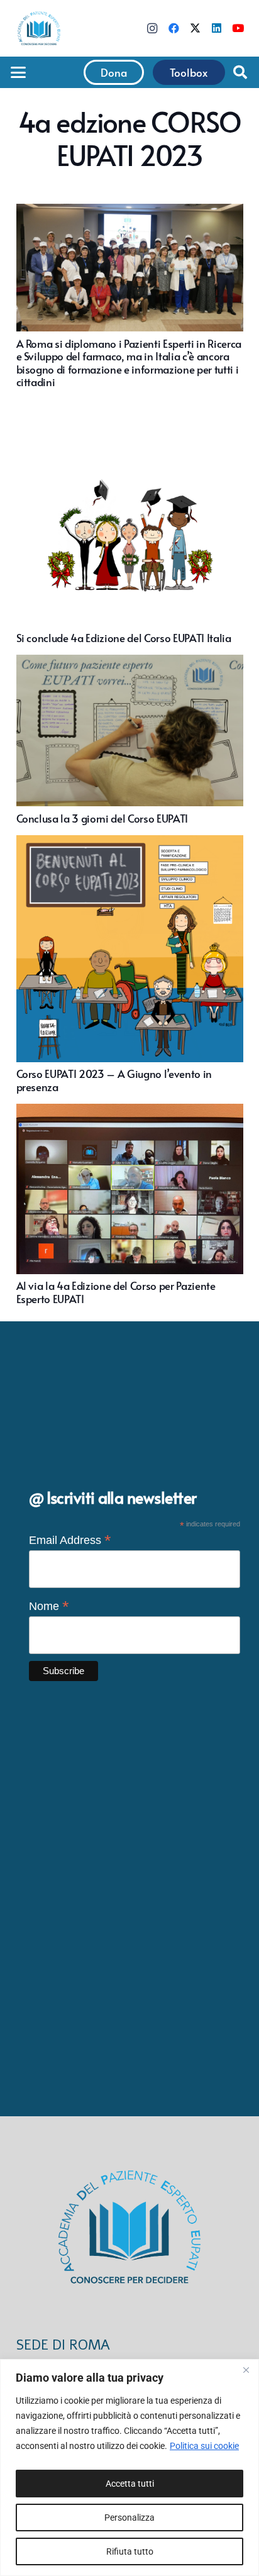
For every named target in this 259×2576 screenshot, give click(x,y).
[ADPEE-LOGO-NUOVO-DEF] (39, 28)
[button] (18, 72)
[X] (195, 28)
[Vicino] (246, 2370)
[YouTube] (238, 28)
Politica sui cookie (204, 2446)
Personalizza (129, 2518)
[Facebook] (174, 28)
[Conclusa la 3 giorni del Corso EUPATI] (130, 740)
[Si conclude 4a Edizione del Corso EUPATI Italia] (130, 521)
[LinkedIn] (216, 28)
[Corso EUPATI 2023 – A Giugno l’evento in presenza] (130, 964)
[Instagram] (152, 28)
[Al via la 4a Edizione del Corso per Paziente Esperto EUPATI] (130, 1204)
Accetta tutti (130, 2484)
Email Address (70, 1540)
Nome (49, 1606)
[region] (129, 2468)
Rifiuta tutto (130, 2551)
